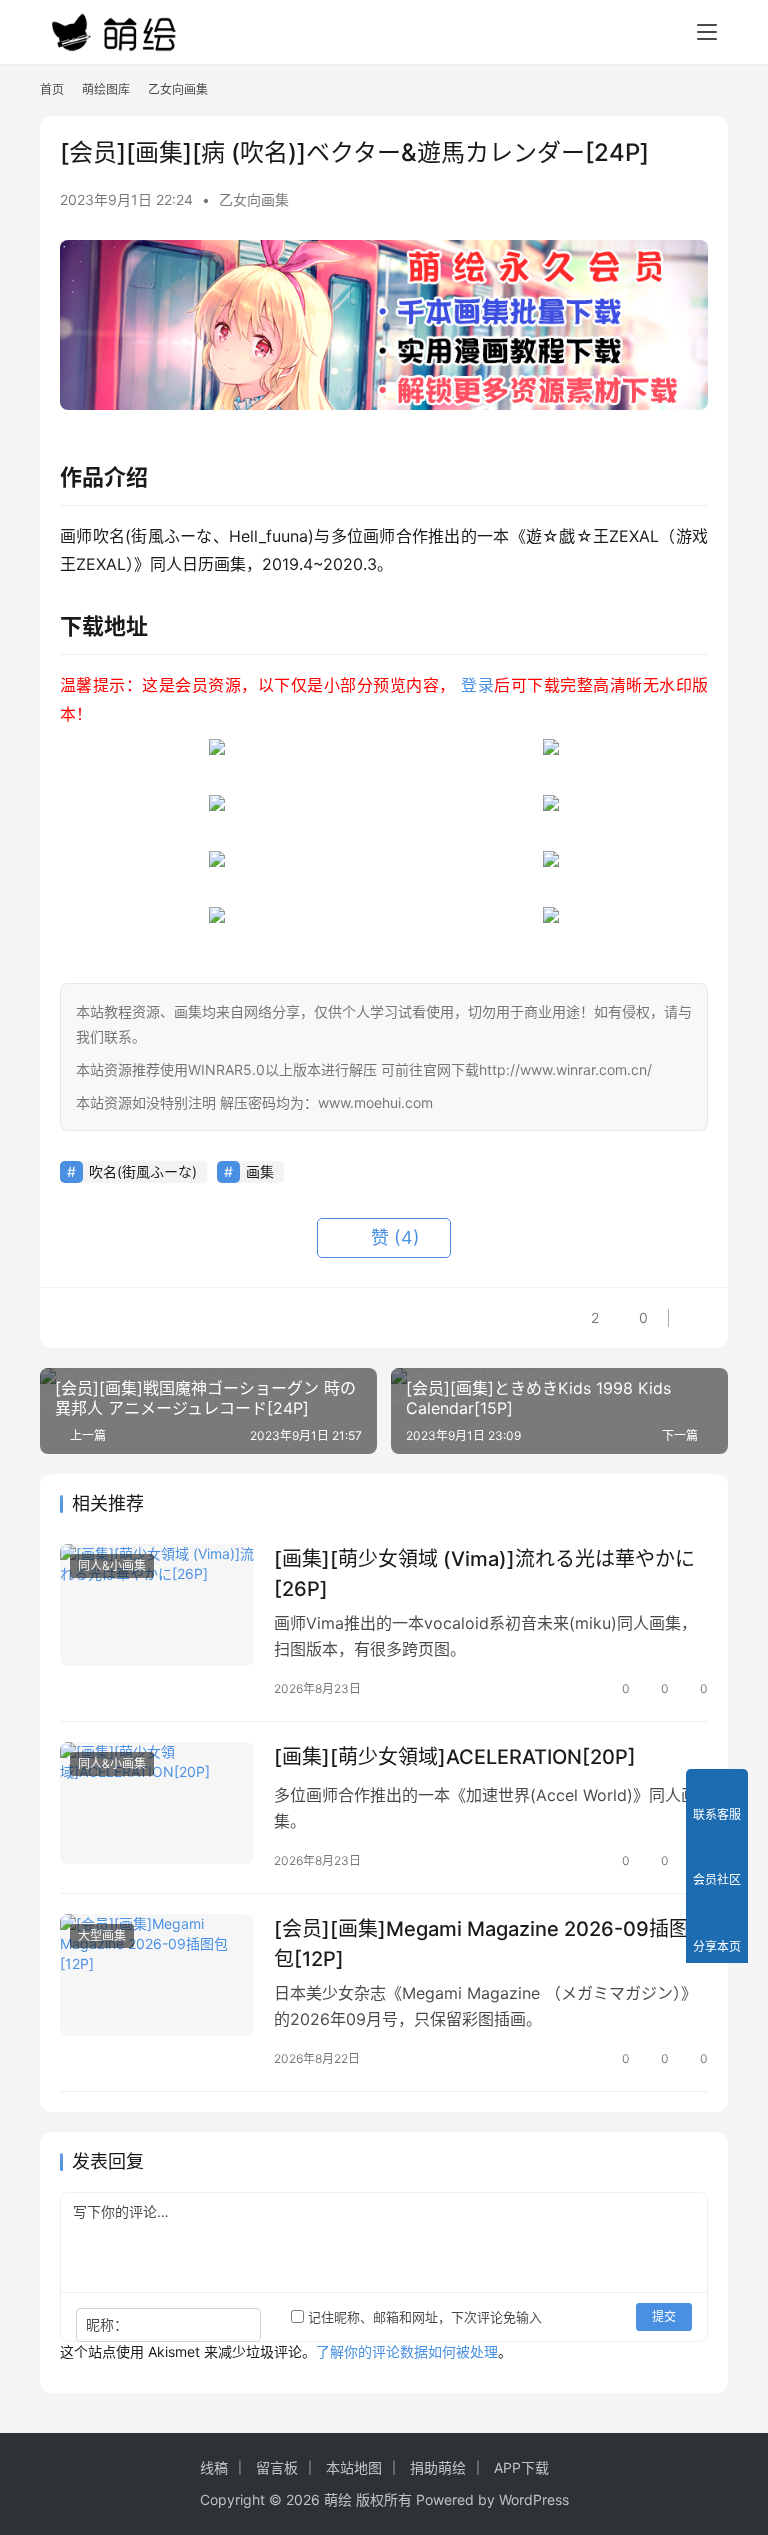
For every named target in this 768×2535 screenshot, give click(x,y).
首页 (52, 89)
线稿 (214, 2467)
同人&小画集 (112, 1565)
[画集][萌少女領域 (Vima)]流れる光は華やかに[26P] (484, 1573)
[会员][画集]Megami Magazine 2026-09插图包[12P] (481, 1943)
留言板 (277, 2467)
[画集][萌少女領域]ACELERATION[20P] (455, 1757)
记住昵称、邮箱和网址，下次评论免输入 (423, 2317)
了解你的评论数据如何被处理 (407, 2351)
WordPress (534, 2499)
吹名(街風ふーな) (143, 1171)
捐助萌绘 (438, 2467)
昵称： (107, 2324)
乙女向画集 (254, 199)
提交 (664, 2316)
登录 (477, 685)
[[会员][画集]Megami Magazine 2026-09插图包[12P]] (157, 1974)
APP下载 (521, 2467)
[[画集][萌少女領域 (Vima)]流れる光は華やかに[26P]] (157, 1604)
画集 (260, 1171)
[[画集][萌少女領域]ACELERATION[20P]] (157, 1802)
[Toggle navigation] (707, 32)
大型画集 (102, 1935)
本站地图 (354, 2467)
